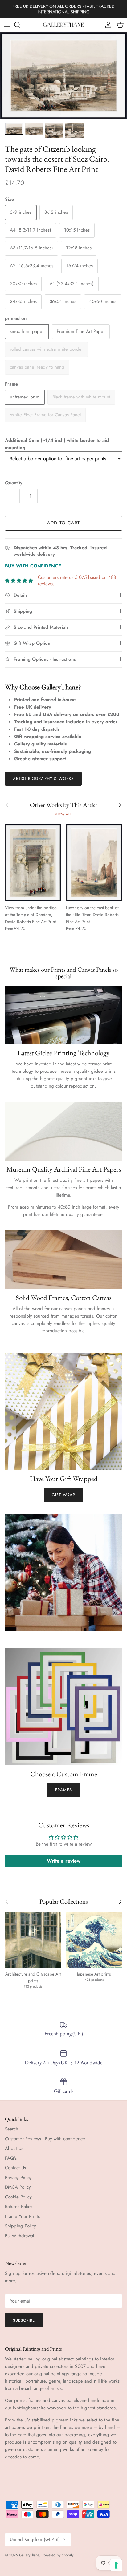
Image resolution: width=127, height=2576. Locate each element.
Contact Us (15, 2168)
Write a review (64, 1861)
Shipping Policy (20, 2226)
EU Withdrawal (19, 2236)
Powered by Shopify (57, 2555)
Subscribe (24, 2320)
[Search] (20, 25)
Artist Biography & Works (43, 779)
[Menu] (7, 25)
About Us (14, 2148)
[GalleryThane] (64, 25)
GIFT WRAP (63, 1495)
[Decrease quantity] (12, 496)
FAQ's (11, 2158)
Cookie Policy (18, 2197)
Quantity (14, 483)
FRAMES (63, 1790)
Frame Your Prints (22, 2216)
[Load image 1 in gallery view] (63, 76)
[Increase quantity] (48, 496)
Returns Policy (19, 2207)
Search (12, 2129)
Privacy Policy (18, 2178)
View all (63, 814)
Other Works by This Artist (64, 805)
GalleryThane (29, 2555)
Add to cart (63, 523)
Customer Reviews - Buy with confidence (45, 2139)
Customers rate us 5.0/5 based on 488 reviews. (77, 581)
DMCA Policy (18, 2187)
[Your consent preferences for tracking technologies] (116, 2565)
